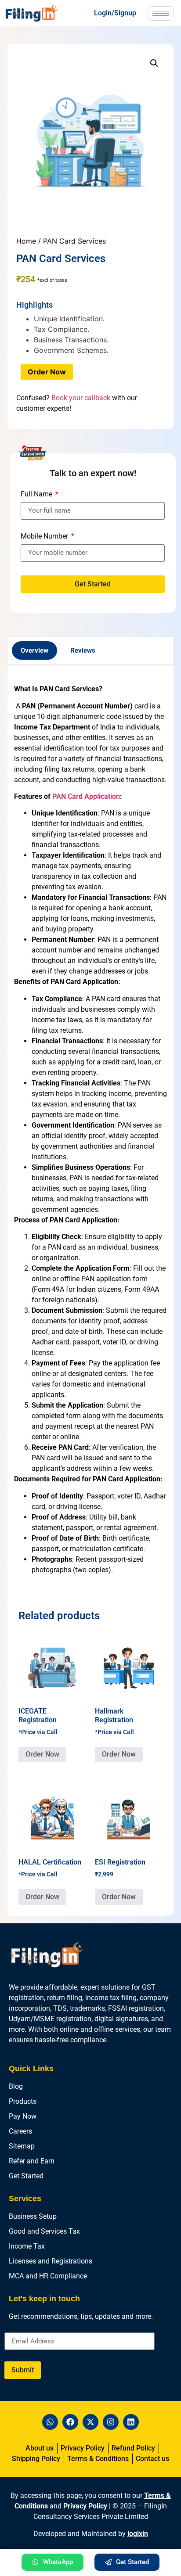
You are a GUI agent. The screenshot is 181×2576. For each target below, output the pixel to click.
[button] (154, 63)
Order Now (47, 372)
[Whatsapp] (50, 2422)
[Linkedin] (131, 2422)
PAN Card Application (86, 796)
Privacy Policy (85, 2506)
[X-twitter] (90, 2422)
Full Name (37, 494)
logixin (138, 2534)
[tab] (34, 651)
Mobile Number (45, 537)
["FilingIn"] (38, 13)
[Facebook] (70, 2422)
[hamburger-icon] (161, 13)
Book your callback (81, 398)
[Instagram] (111, 2422)
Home (26, 241)
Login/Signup (115, 13)
